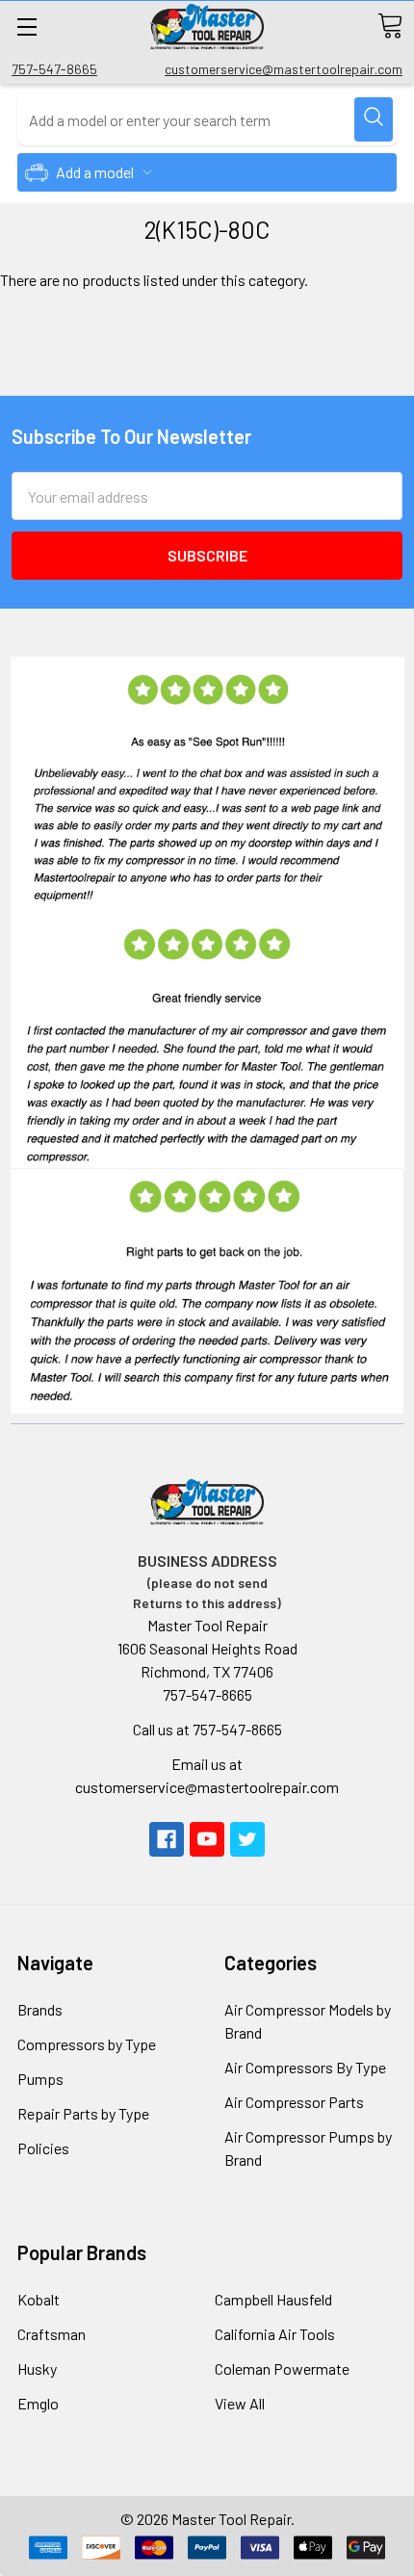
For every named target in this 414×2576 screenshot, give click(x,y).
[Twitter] (247, 1839)
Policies (43, 2148)
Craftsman (52, 2334)
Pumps (40, 2079)
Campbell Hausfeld (273, 2299)
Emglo (38, 2403)
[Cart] (390, 26)
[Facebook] (167, 1839)
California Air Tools (275, 2334)
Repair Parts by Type (83, 2113)
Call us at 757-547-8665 (207, 1729)
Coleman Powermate (282, 2368)
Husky (37, 2368)
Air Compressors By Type (305, 2067)
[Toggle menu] (26, 26)
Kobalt (39, 2299)
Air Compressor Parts (294, 2102)
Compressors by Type (87, 2044)
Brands (40, 2009)
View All (240, 2403)
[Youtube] (207, 1839)
